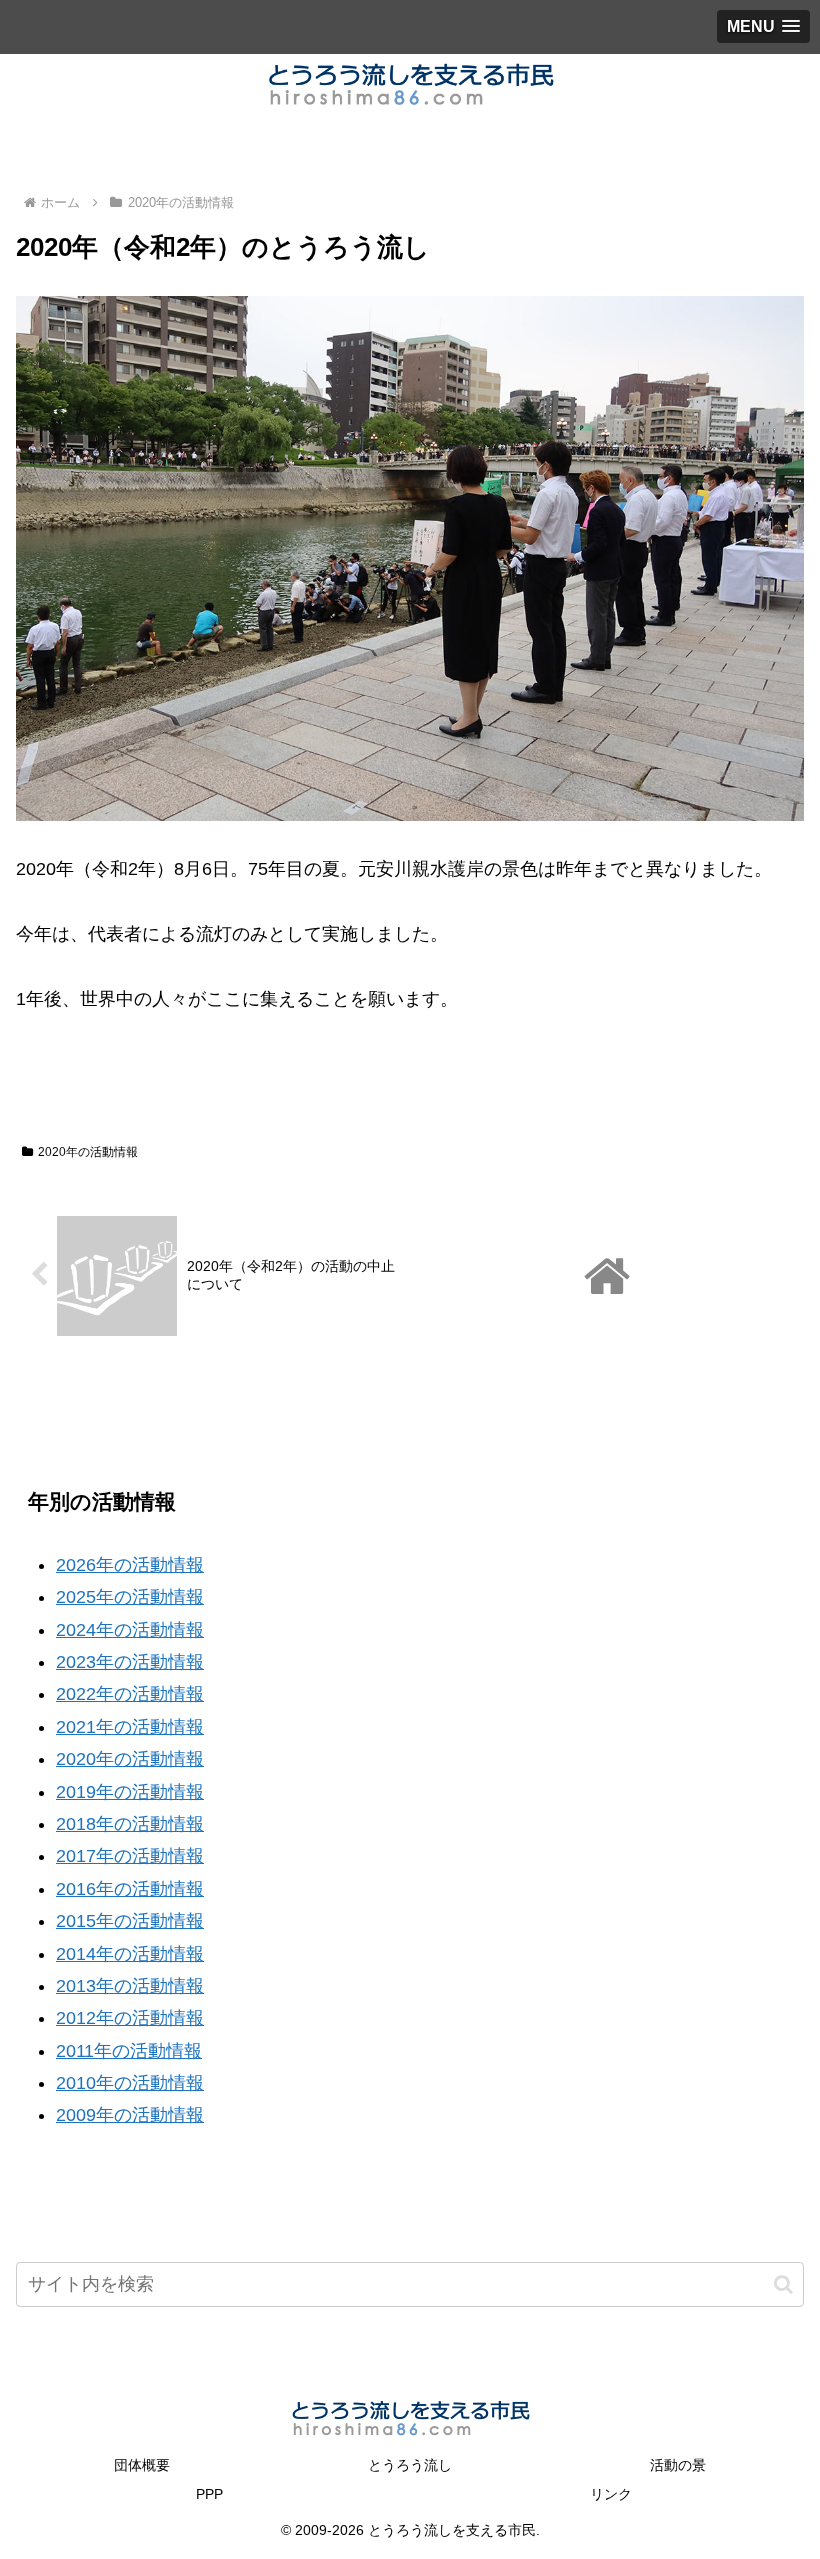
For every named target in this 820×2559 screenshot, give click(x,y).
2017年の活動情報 (130, 1856)
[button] (783, 2284)
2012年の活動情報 (130, 2018)
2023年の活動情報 (130, 1662)
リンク (611, 2494)
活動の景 (678, 2465)
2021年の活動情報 (130, 1727)
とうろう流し (410, 2465)
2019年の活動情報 (130, 1792)
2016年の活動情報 (130, 1889)
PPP (209, 2494)
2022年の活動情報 (130, 1694)
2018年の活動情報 (130, 1824)
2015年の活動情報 (130, 1921)
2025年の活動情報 (130, 1597)
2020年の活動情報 (88, 1152)
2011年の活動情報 (129, 2051)
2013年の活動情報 (130, 1986)
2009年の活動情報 (130, 2115)
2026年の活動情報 (130, 1565)
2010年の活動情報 (130, 2083)
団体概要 (142, 2465)
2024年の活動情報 (130, 1630)
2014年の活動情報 (130, 1954)
